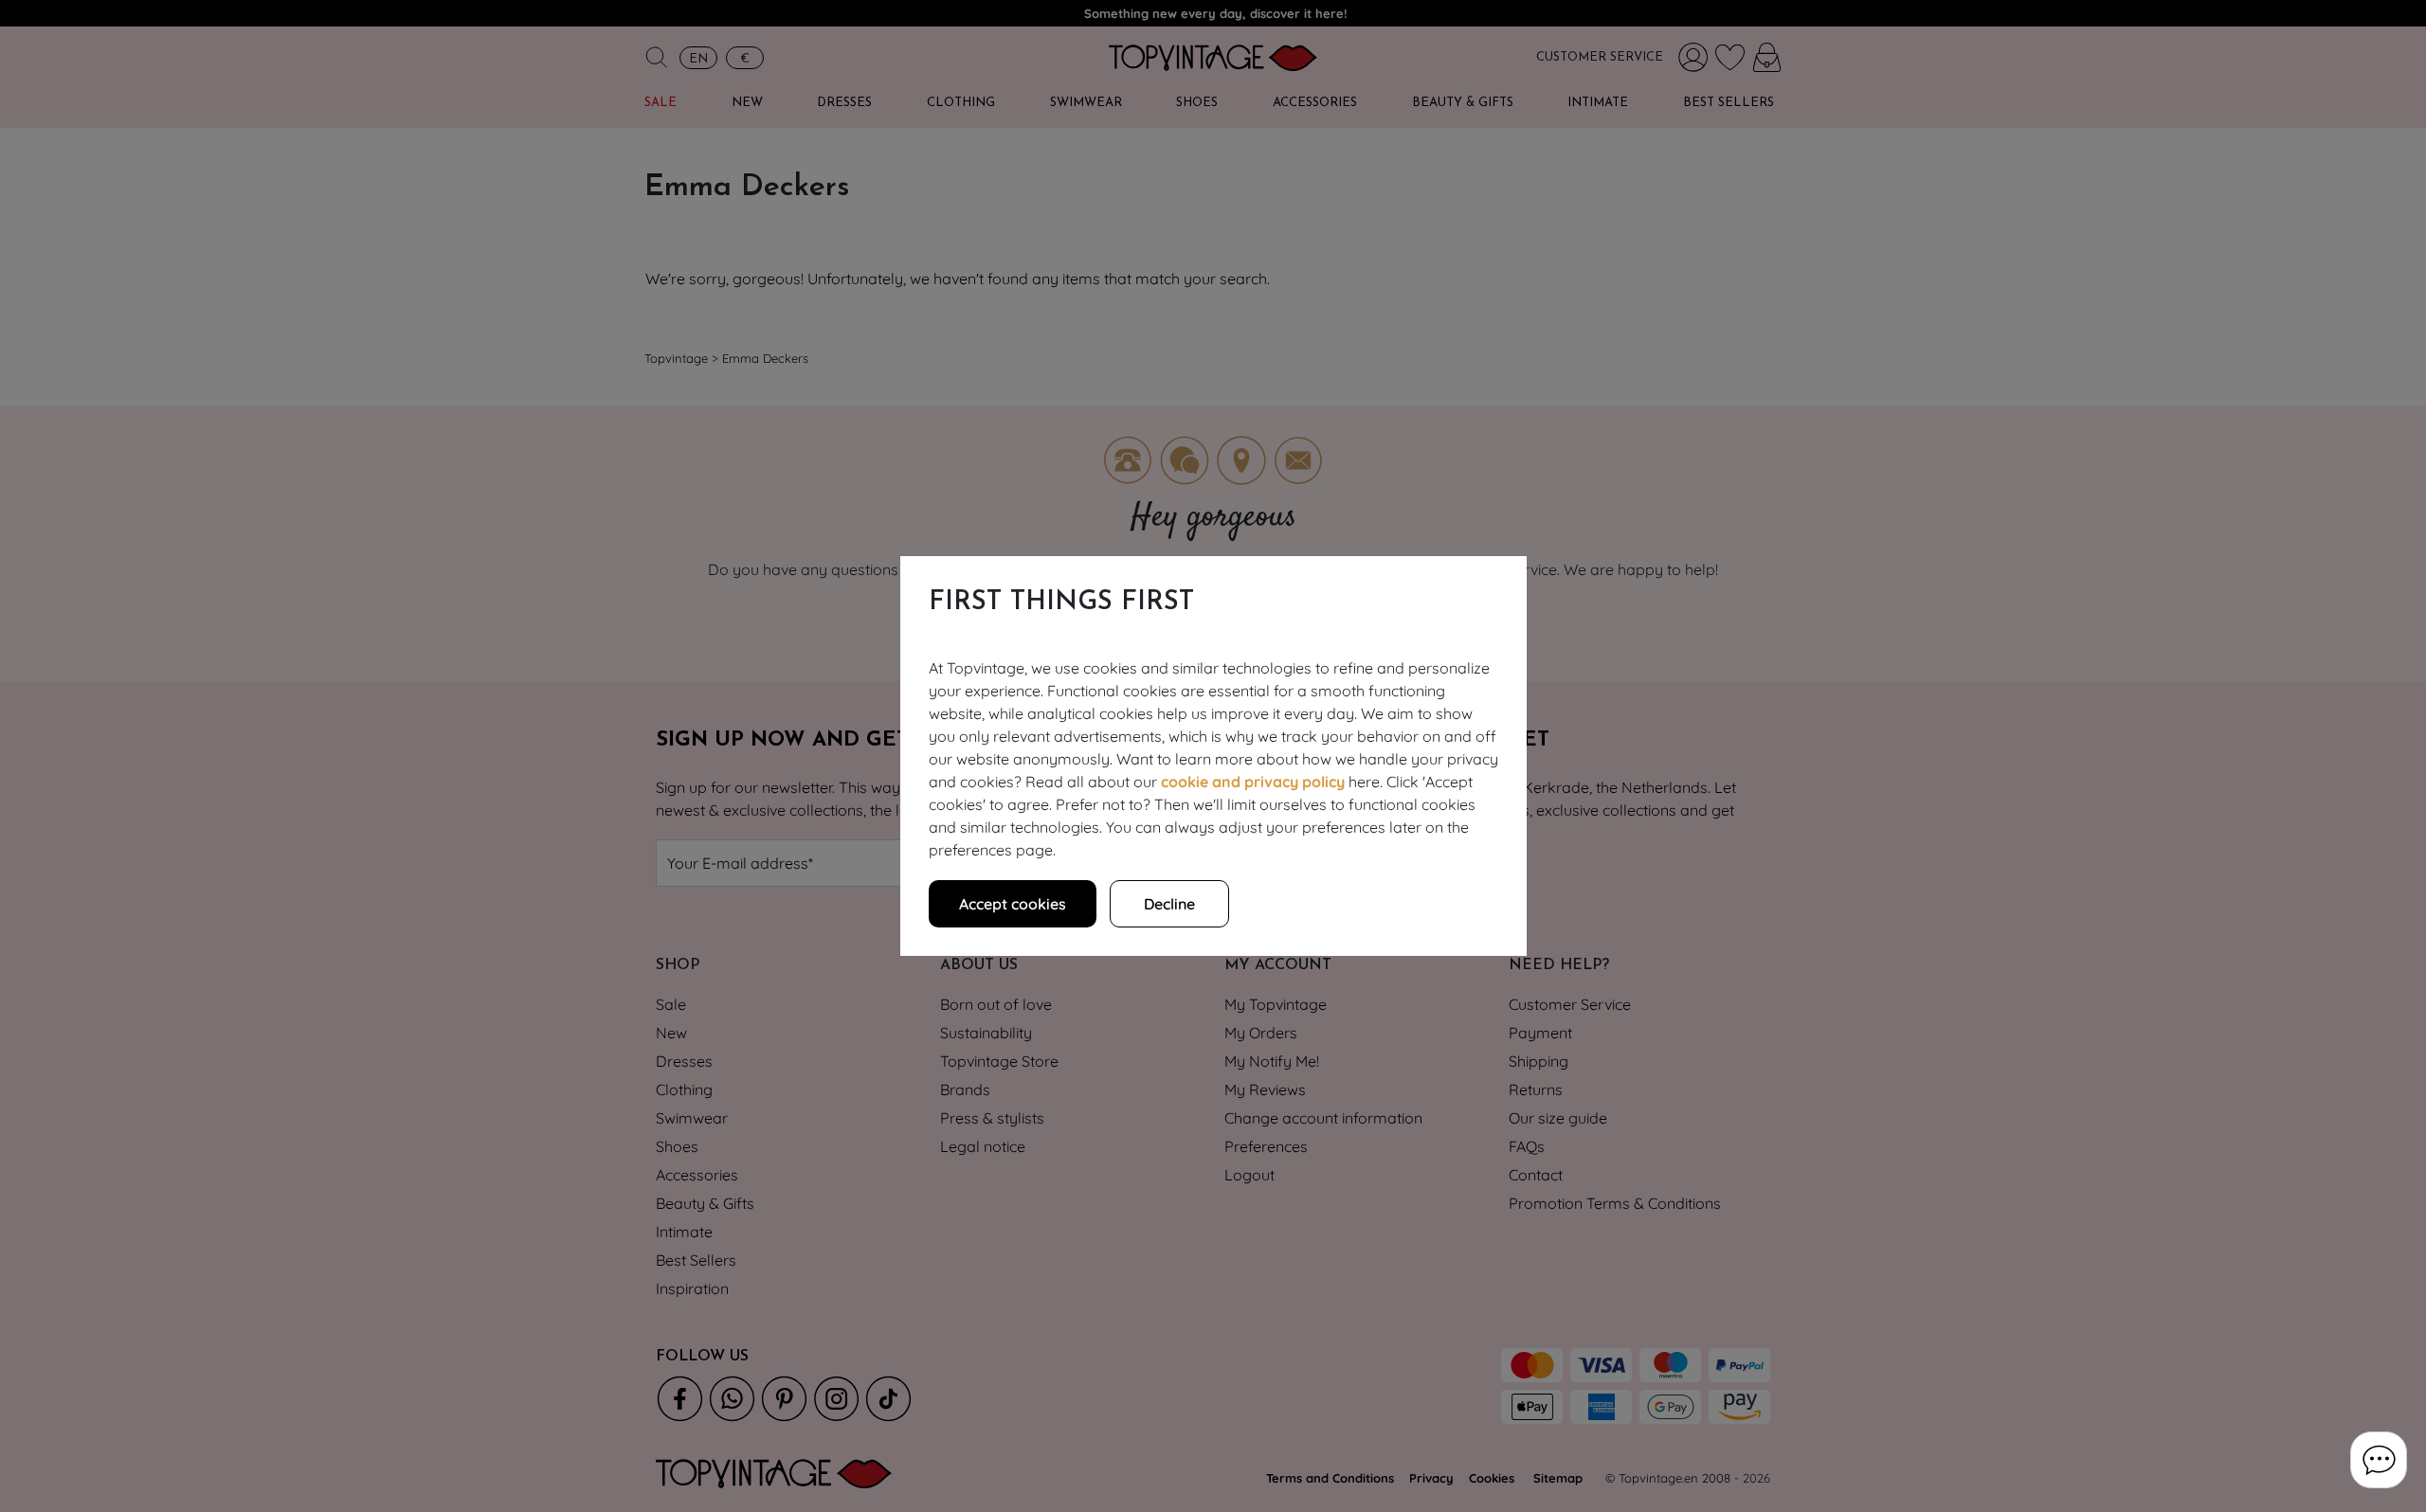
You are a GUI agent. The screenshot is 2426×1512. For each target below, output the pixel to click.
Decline (1169, 904)
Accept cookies (1013, 904)
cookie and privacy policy (1253, 782)
